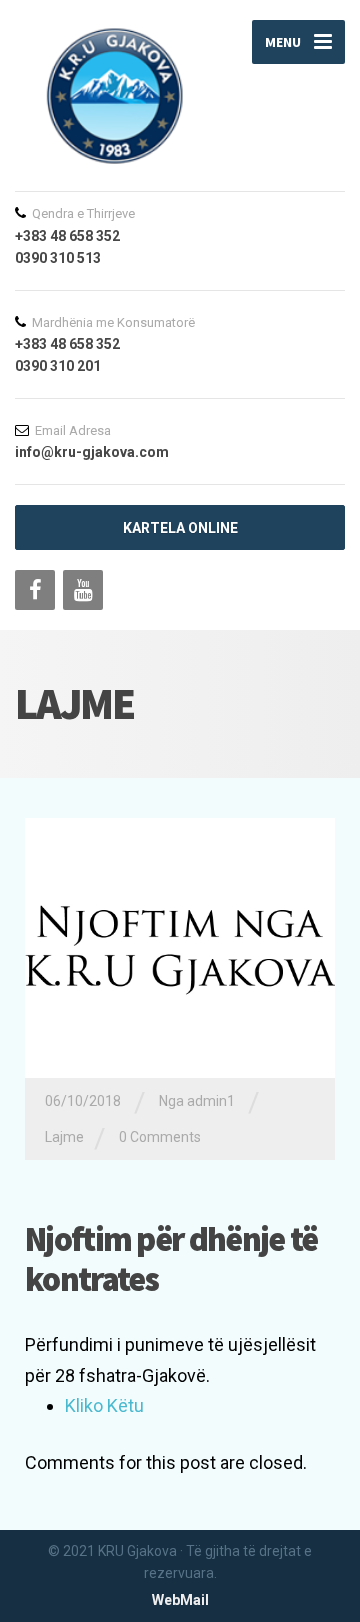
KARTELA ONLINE (180, 528)
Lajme (64, 1137)
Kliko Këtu (104, 1405)
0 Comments (160, 1137)
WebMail (180, 1600)
